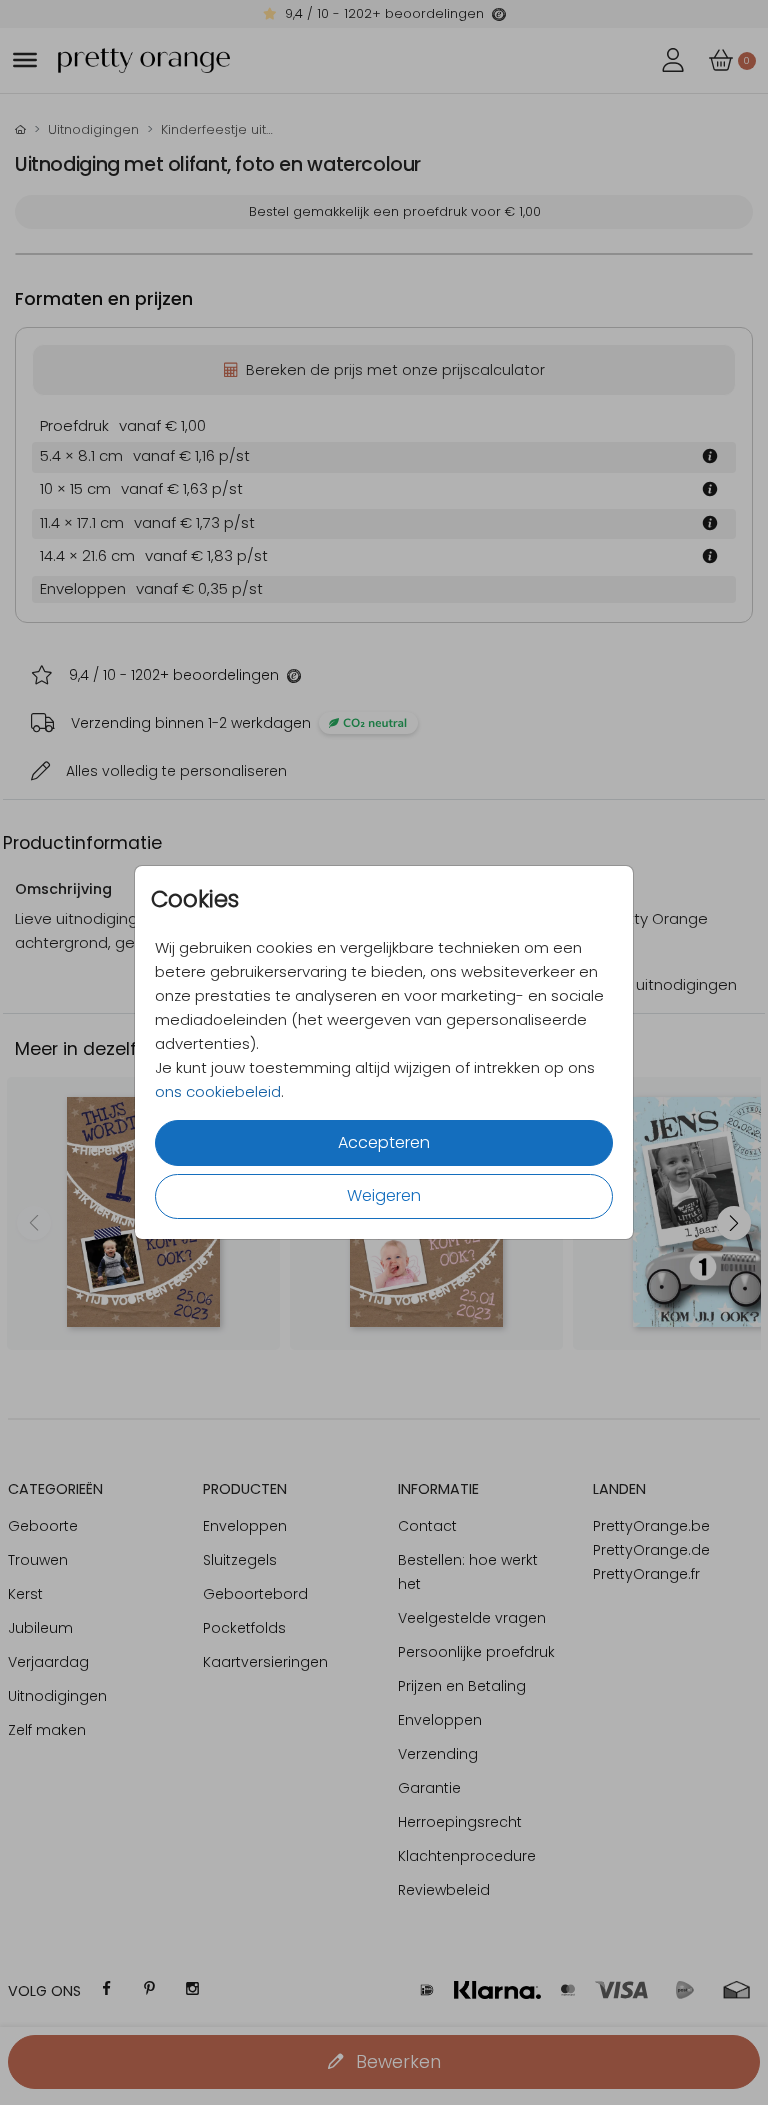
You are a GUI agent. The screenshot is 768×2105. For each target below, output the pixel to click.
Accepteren (384, 1142)
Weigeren (384, 1195)
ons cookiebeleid (218, 1091)
